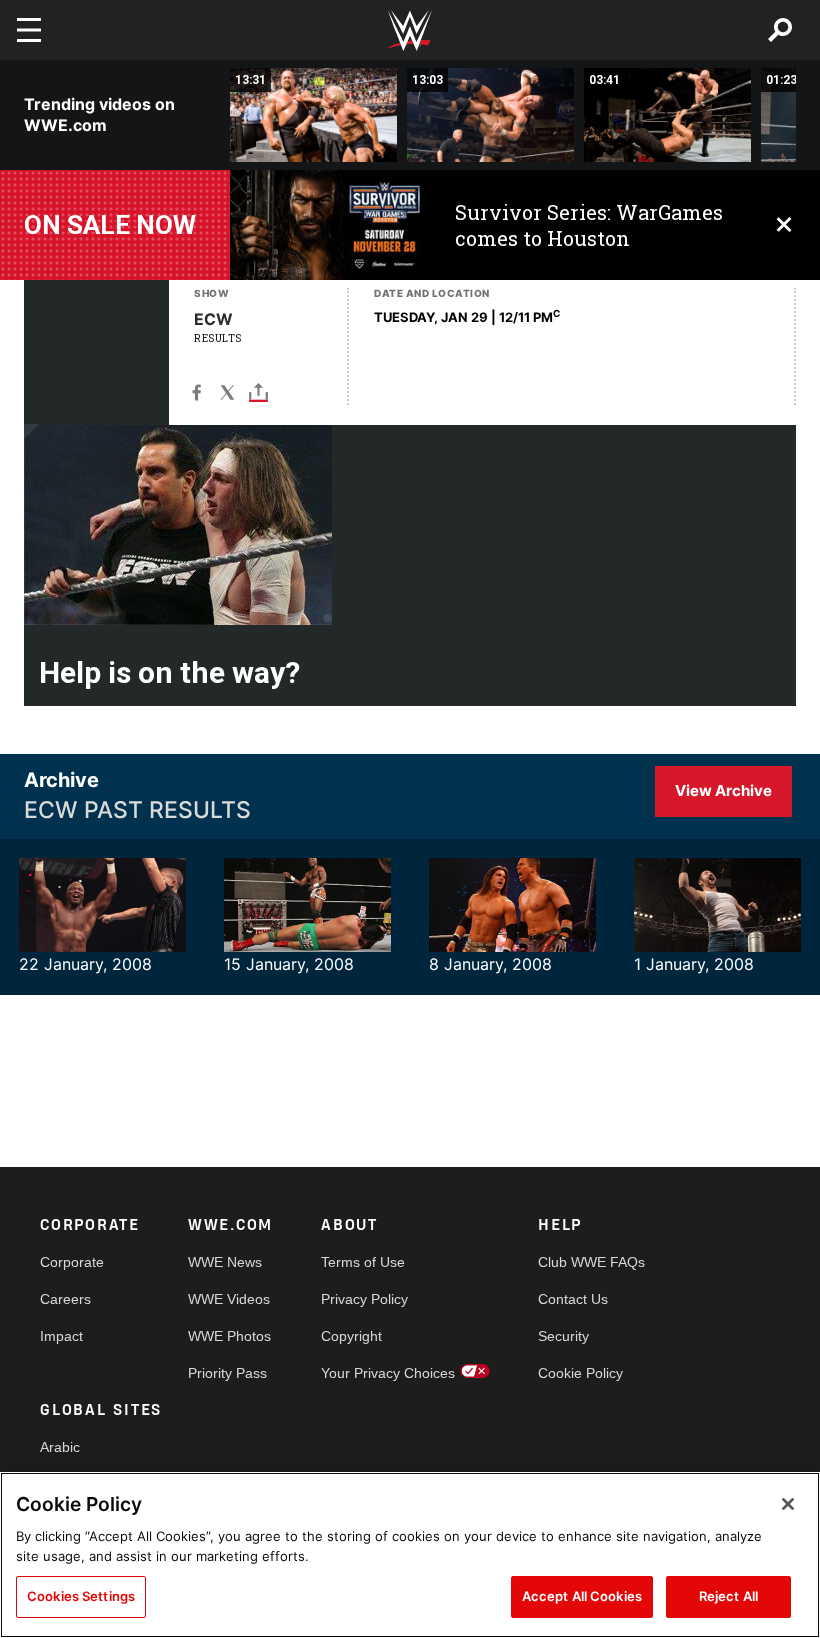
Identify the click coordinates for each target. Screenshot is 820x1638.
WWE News (225, 1262)
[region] (410, 1555)
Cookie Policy (580, 1373)
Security (563, 1336)
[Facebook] (196, 391)
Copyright (351, 1336)
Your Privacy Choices (388, 1373)
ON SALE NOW (110, 225)
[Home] (410, 30)
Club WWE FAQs (591, 1262)
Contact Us (573, 1299)
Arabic (60, 1447)
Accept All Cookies (582, 1596)
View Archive (723, 790)
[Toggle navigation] (29, 30)
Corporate (72, 1262)
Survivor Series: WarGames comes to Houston (589, 225)
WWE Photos (229, 1336)
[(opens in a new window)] (327, 225)
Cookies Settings (81, 1596)
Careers (65, 1299)
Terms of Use (363, 1262)
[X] (227, 391)
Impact (61, 1336)
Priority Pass (227, 1373)
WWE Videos (229, 1299)
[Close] (788, 1504)
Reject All (728, 1596)
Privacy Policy (364, 1299)
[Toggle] (258, 391)
